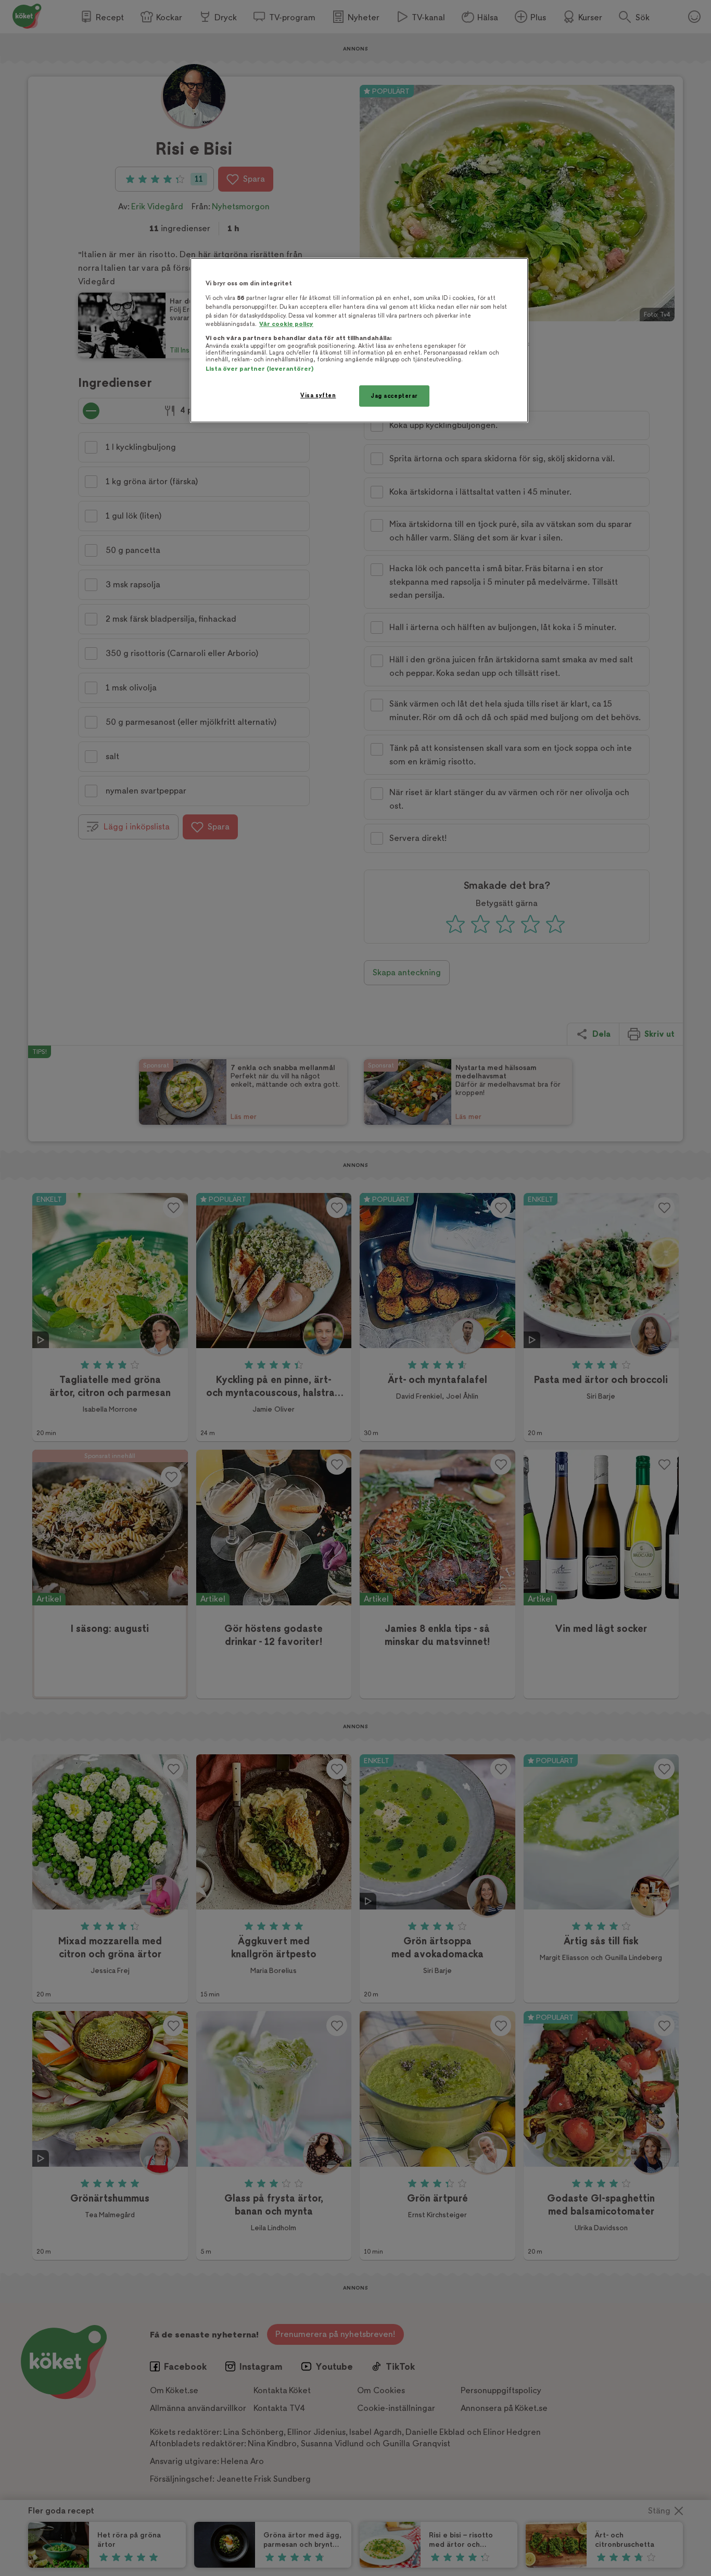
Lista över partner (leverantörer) (259, 369)
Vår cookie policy (286, 324)
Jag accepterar (394, 396)
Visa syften (318, 395)
